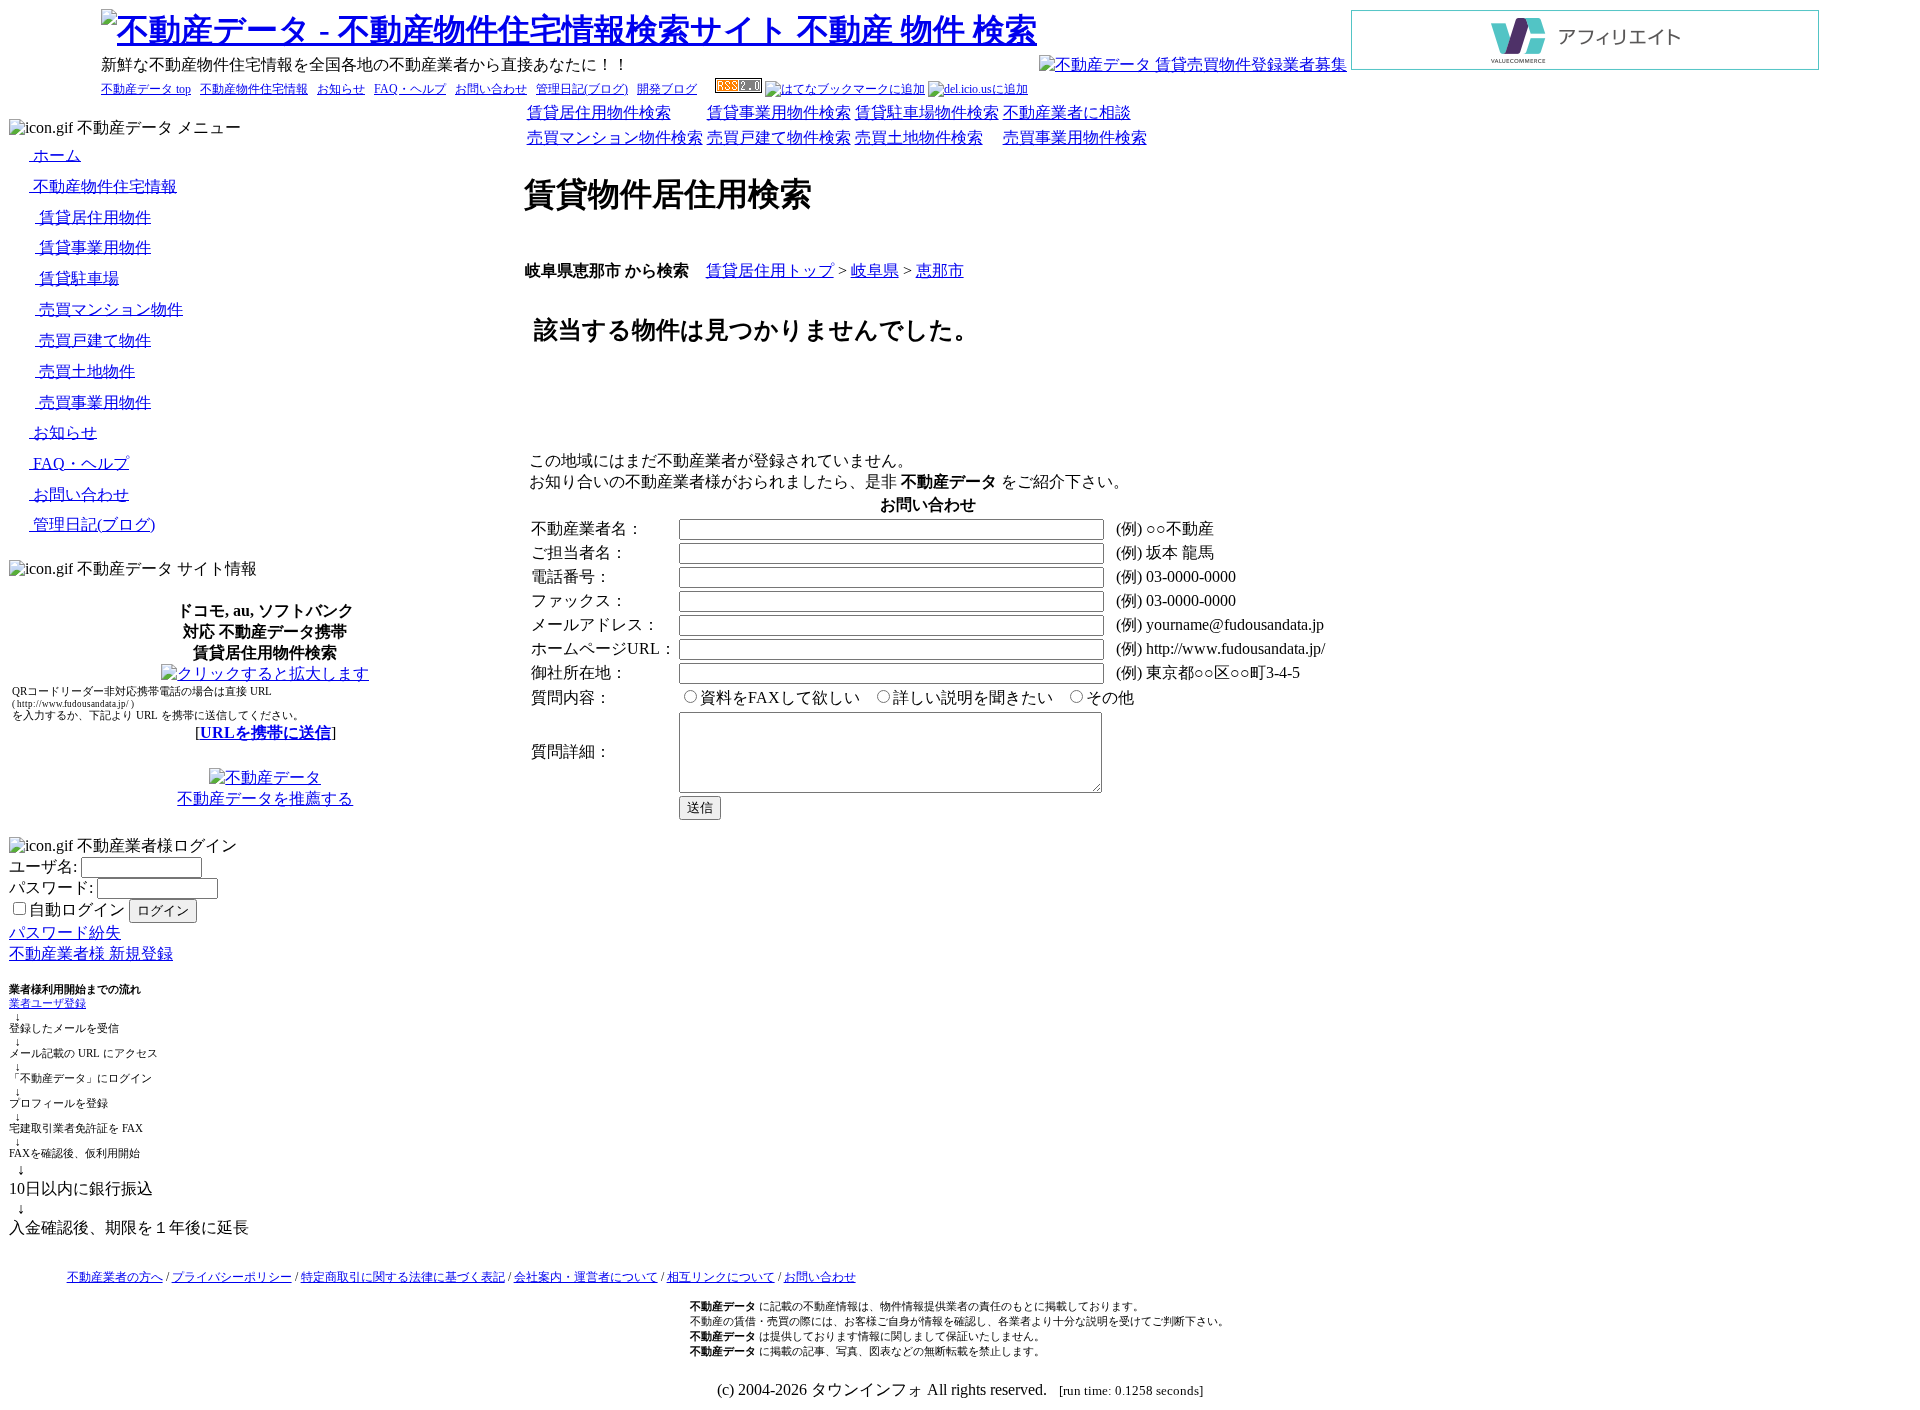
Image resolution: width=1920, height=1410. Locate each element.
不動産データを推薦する (265, 798)
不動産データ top (146, 89)
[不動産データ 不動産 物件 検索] (569, 30)
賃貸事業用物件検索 (779, 112)
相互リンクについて (721, 1277)
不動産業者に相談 (1067, 112)
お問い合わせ (491, 89)
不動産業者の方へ (115, 1277)
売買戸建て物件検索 (779, 137)
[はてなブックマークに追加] (845, 89)
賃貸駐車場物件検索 (927, 112)
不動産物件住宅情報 (254, 89)
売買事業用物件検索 (1075, 137)
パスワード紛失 (65, 932)
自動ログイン (77, 909)
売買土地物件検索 (919, 137)
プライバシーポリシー (232, 1277)
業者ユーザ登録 (47, 1003)
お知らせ (341, 89)
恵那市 (940, 270)
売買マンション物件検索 (615, 137)
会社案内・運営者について (586, 1277)
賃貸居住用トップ (770, 270)
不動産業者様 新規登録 (91, 953)
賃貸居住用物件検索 (599, 112)
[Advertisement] (1217, 401)
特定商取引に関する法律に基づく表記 (403, 1277)
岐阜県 (875, 270)
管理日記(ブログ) (582, 89)
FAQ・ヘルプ (410, 89)
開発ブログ (667, 89)
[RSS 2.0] (738, 89)
